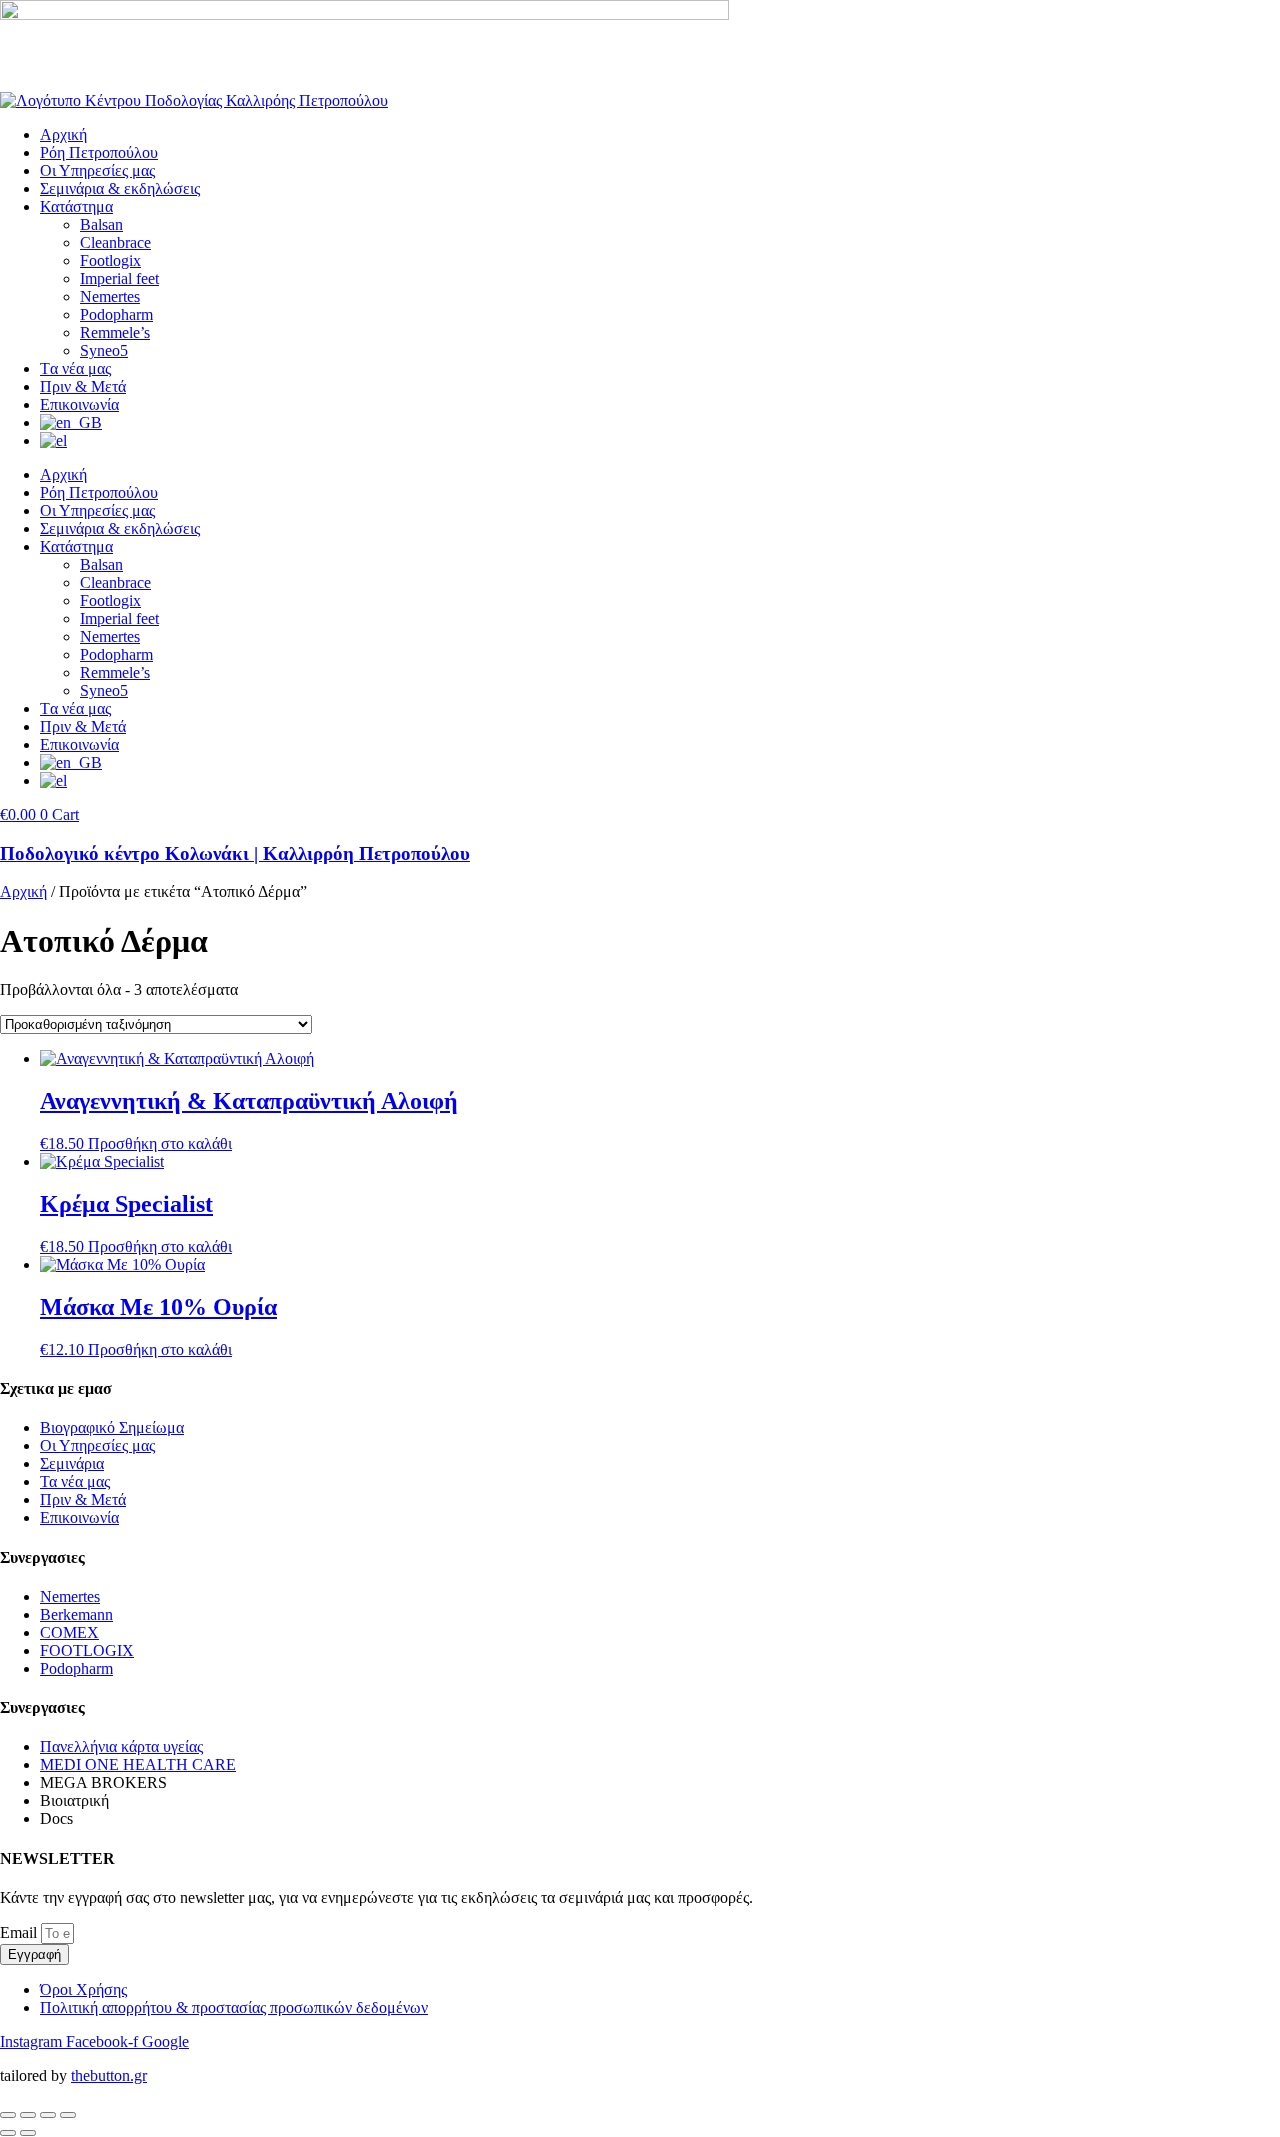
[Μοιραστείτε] (48, 2115)
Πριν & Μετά (83, 386)
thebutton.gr (109, 2075)
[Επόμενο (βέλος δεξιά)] (28, 2133)
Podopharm (116, 314)
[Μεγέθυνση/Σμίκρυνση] (8, 2115)
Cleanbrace (115, 242)
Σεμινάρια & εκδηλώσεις (120, 188)
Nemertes (110, 296)
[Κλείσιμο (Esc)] (68, 2115)
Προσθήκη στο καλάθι (160, 1143)
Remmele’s (115, 332)
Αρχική (63, 134)
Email (20, 1932)
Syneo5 (104, 350)
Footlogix (110, 260)
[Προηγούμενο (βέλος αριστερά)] (8, 2133)
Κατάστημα (76, 206)
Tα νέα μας (75, 368)
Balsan (101, 224)
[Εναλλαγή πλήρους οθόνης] (28, 2115)
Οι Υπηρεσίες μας (97, 170)
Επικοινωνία (79, 404)
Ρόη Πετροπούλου (99, 152)
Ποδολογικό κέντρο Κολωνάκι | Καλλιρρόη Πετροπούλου (235, 853)
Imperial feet (119, 278)
